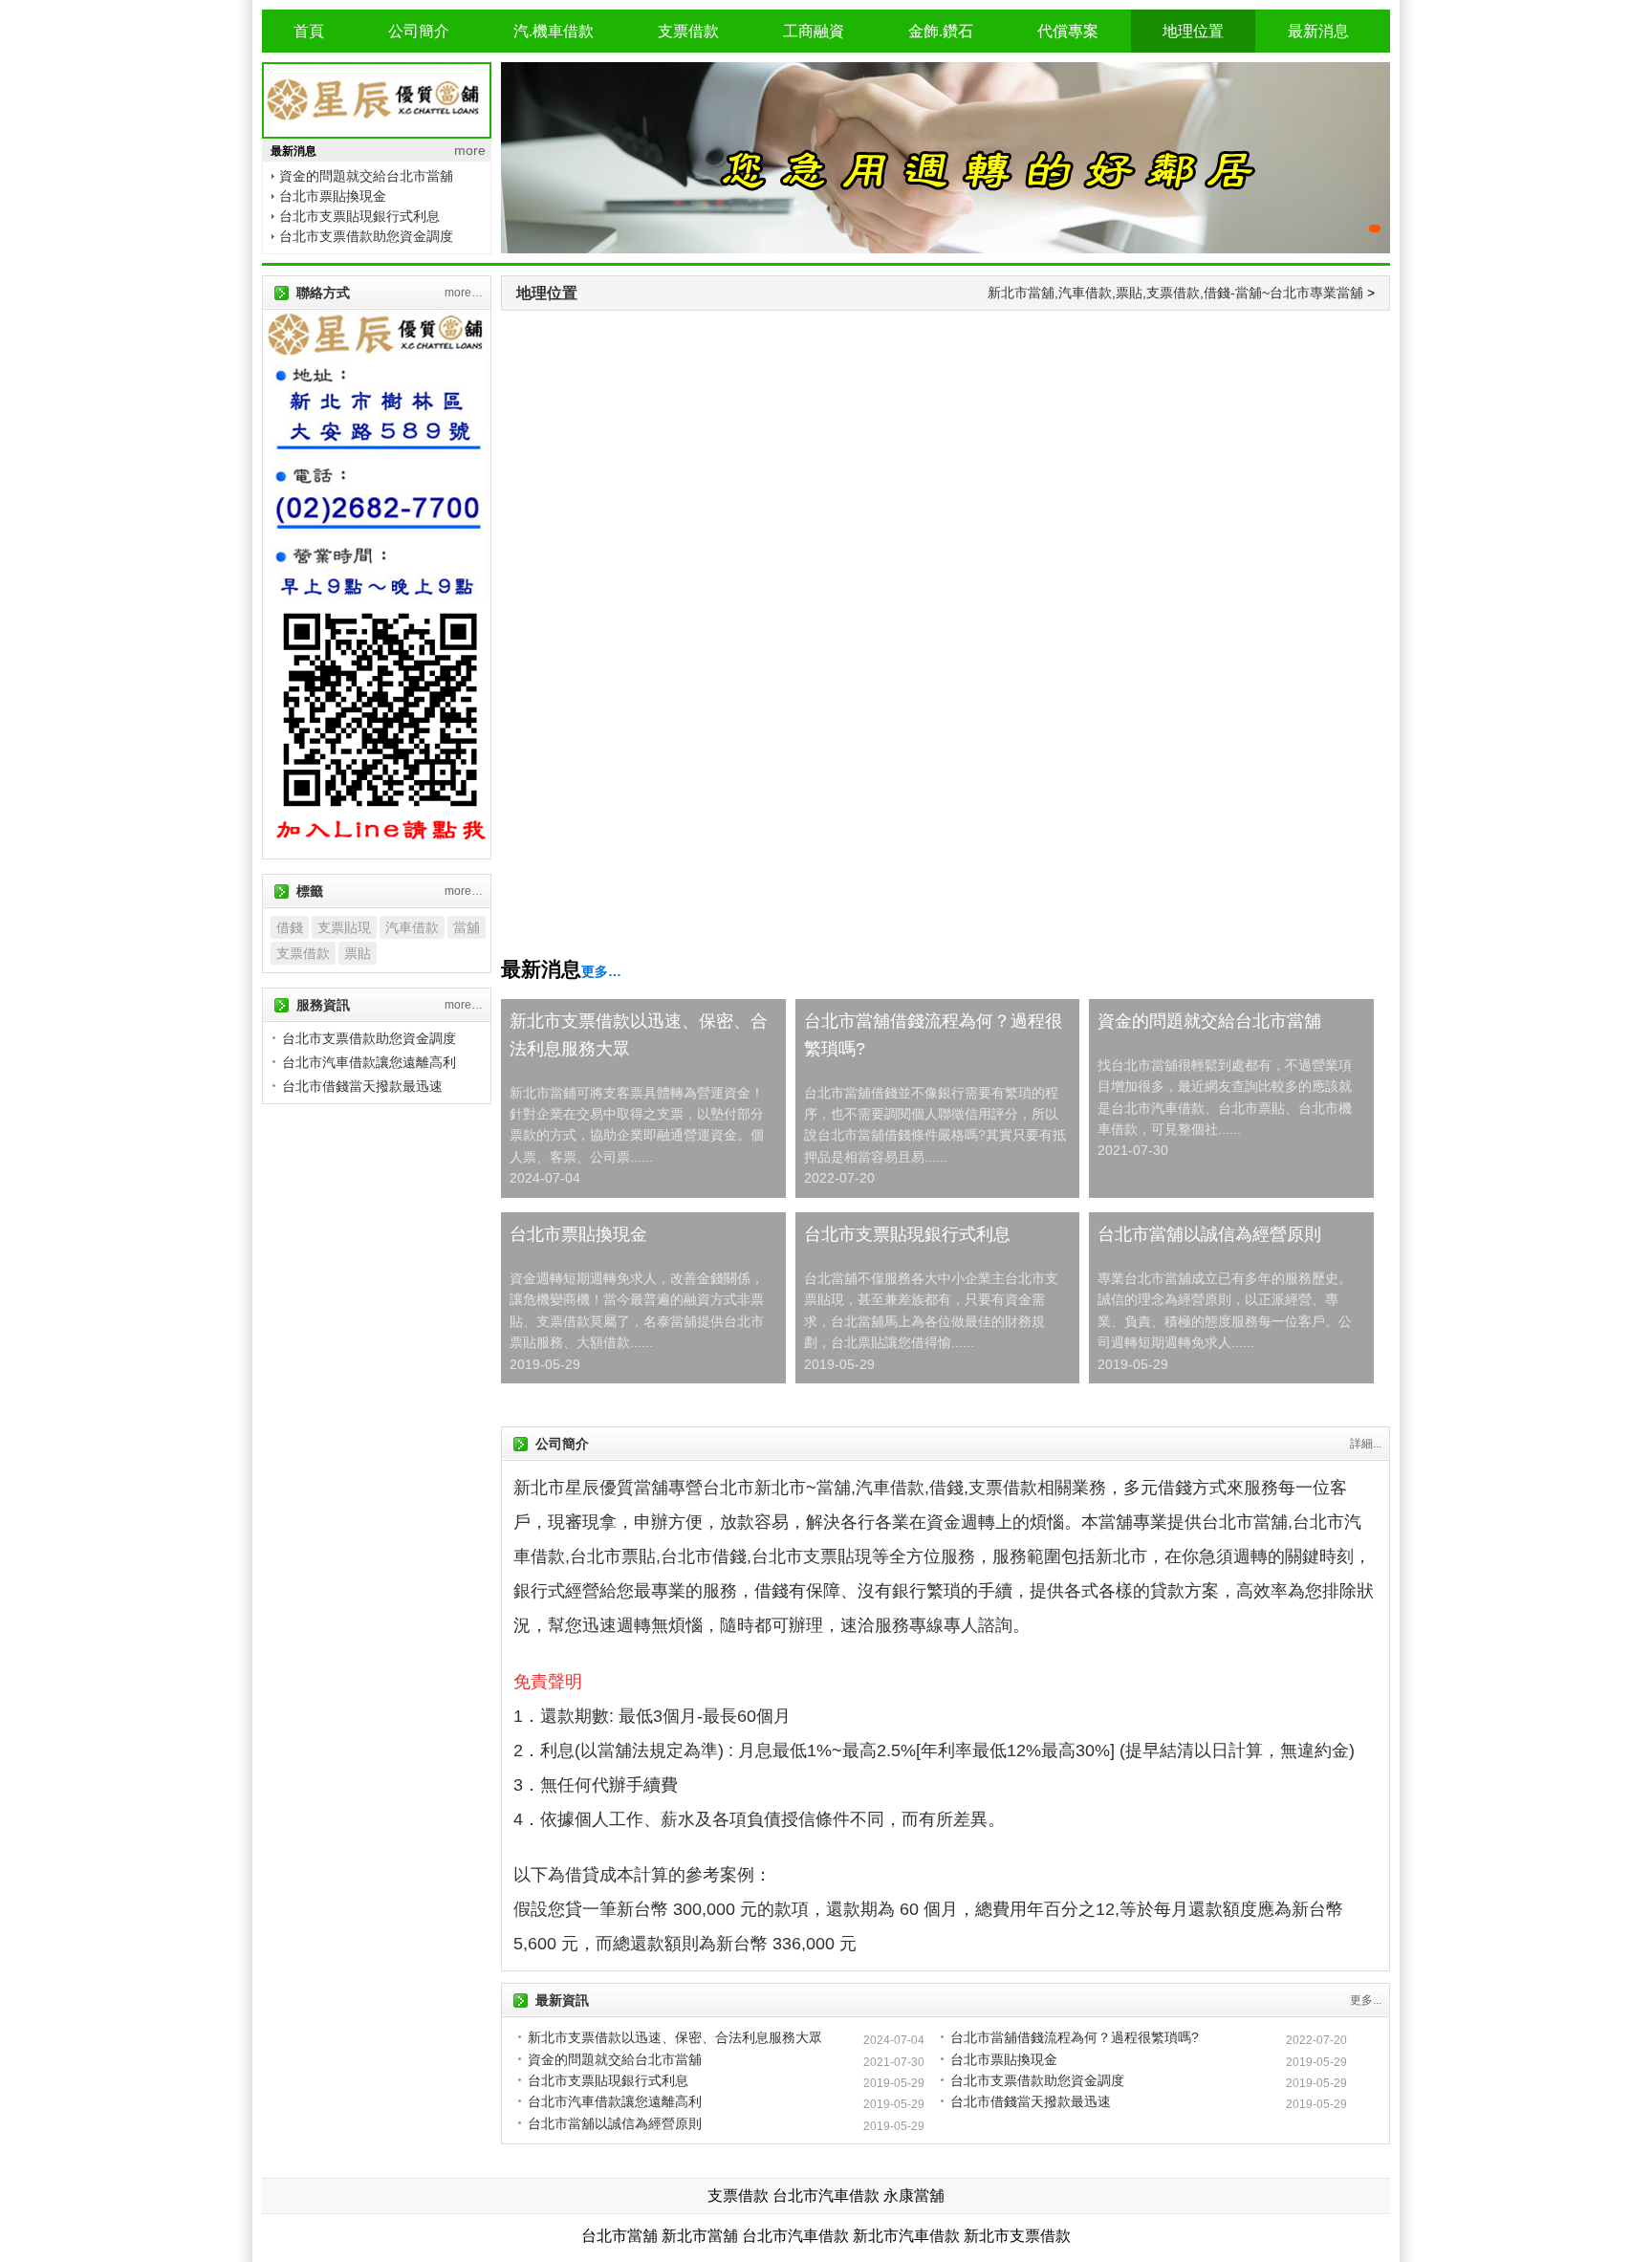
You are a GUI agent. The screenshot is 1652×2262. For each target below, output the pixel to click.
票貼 (358, 953)
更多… (601, 971)
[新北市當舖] (946, 158)
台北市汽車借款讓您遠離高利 (615, 2101)
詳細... (1366, 1444)
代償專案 (1068, 31)
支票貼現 (344, 927)
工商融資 (814, 31)
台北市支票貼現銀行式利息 (359, 216)
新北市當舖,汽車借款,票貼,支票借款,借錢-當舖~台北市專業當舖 (1175, 293)
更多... (1366, 2000)
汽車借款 (412, 927)
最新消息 (1318, 31)
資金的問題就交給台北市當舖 (366, 176)
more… (464, 293)
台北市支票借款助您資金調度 (366, 236)
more (470, 150)
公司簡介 (419, 31)
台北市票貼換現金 (333, 196)
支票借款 (688, 31)
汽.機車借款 (554, 31)
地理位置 (1193, 31)
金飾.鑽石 (941, 31)
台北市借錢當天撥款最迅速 (1031, 2101)
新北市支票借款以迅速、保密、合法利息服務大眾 (639, 1035)
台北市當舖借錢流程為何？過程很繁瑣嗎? (933, 1035)
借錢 (290, 927)
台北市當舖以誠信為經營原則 (1209, 1234)
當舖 (467, 927)
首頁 (309, 31)
